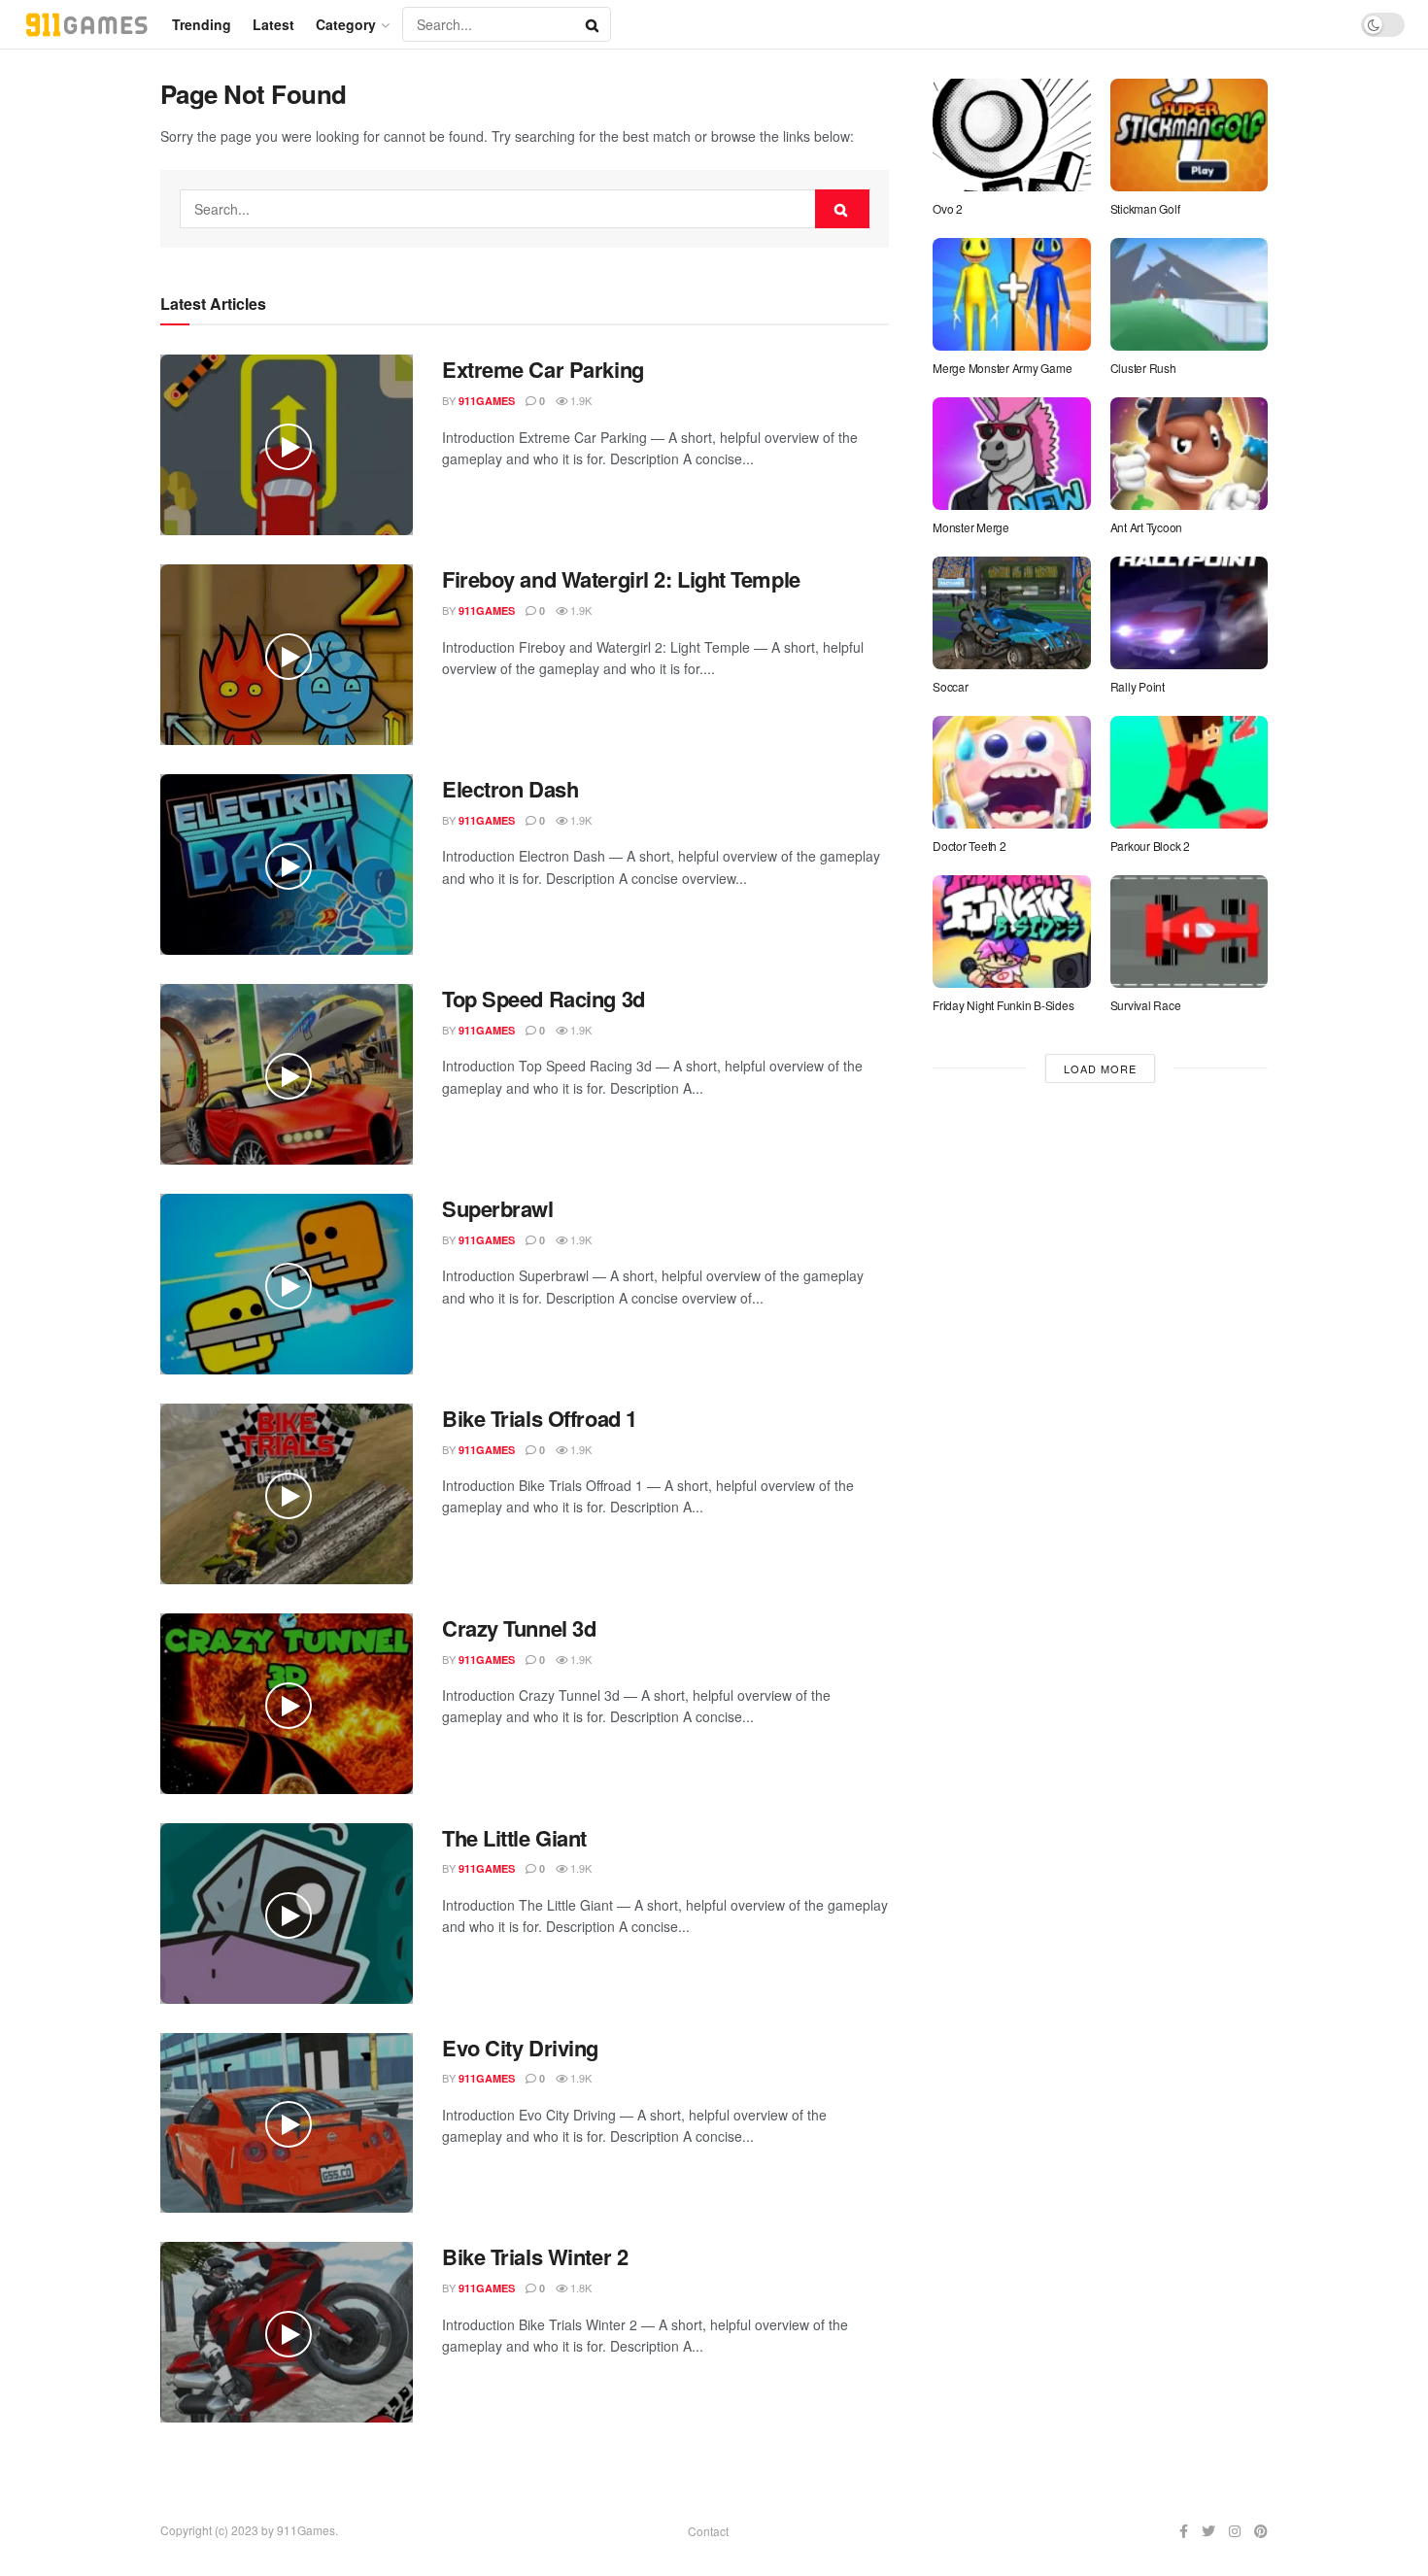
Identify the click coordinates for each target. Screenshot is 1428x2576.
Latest (273, 24)
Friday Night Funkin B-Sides (1003, 1005)
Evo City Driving (520, 2048)
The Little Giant (514, 1838)
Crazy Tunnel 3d (519, 1628)
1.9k (579, 400)
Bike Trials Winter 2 (535, 2256)
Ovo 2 (948, 208)
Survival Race (1146, 1005)
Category (346, 24)
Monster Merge (971, 527)
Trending (202, 24)
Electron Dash (510, 789)
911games (487, 401)
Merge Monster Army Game (1002, 368)
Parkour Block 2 (1150, 846)
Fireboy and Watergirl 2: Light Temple (621, 579)
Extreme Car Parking (543, 369)
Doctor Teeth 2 (969, 846)
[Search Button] (594, 24)
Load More (1100, 1068)
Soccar (951, 686)
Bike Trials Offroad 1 (540, 1418)
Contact (708, 2531)
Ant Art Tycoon (1147, 527)
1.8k (579, 2288)
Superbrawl (498, 1208)
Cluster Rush (1143, 368)
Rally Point (1138, 686)
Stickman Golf (1145, 208)
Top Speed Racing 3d (544, 999)
